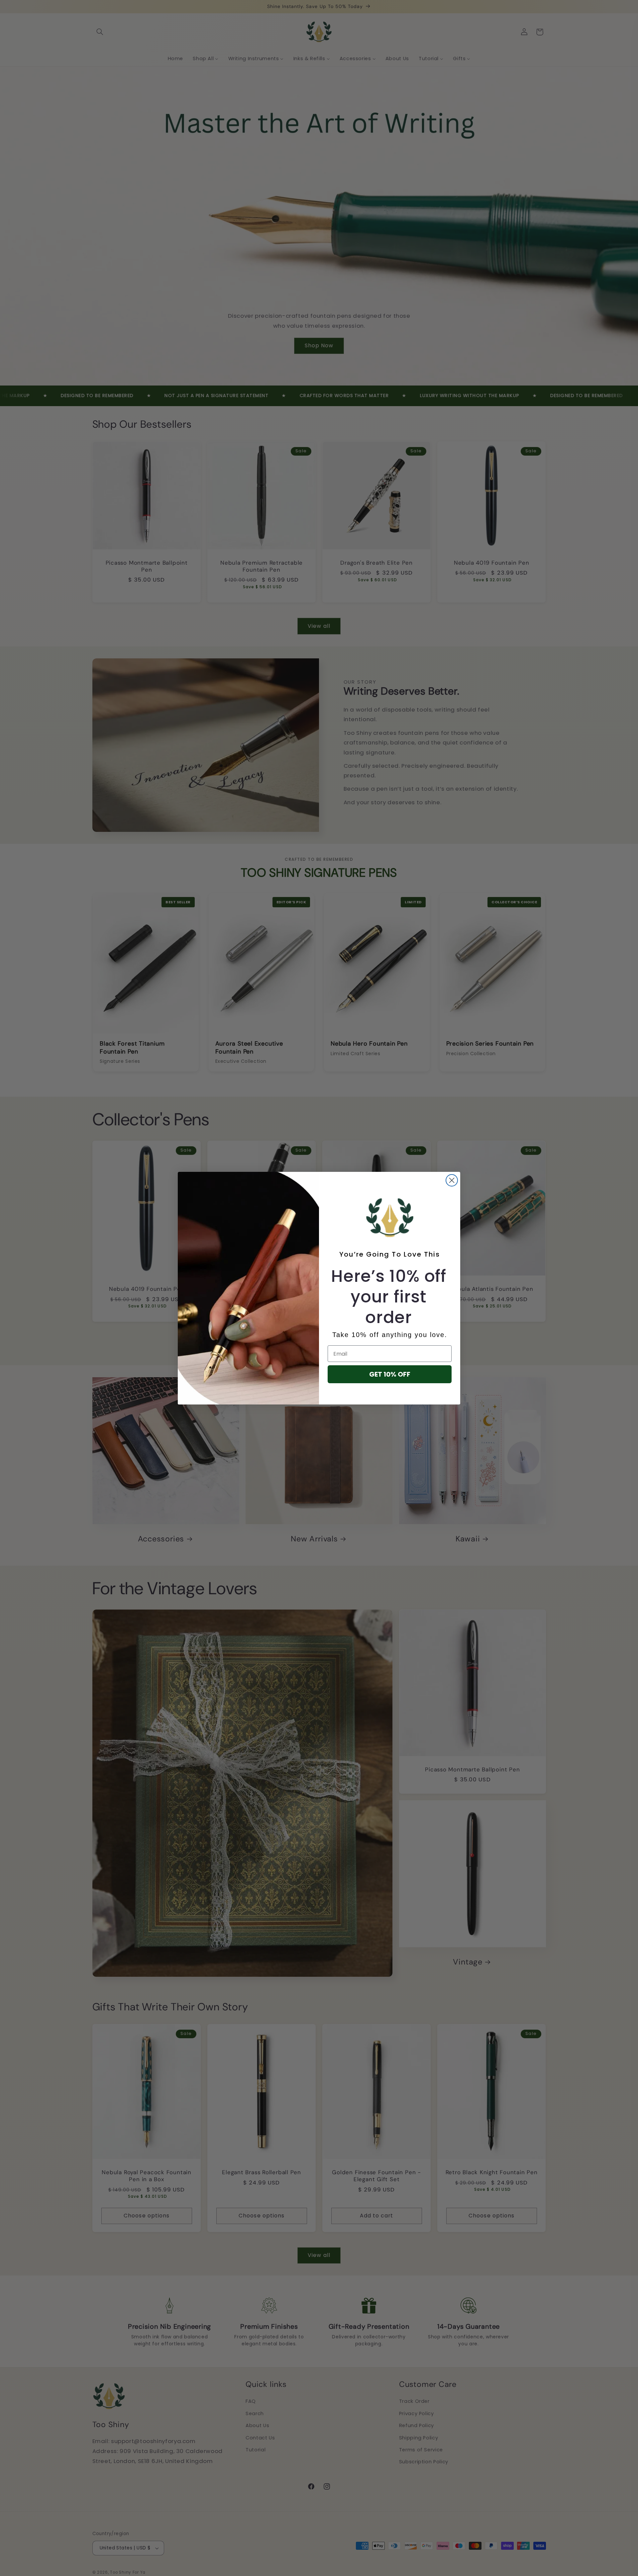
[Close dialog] (452, 1180)
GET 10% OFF (390, 1374)
